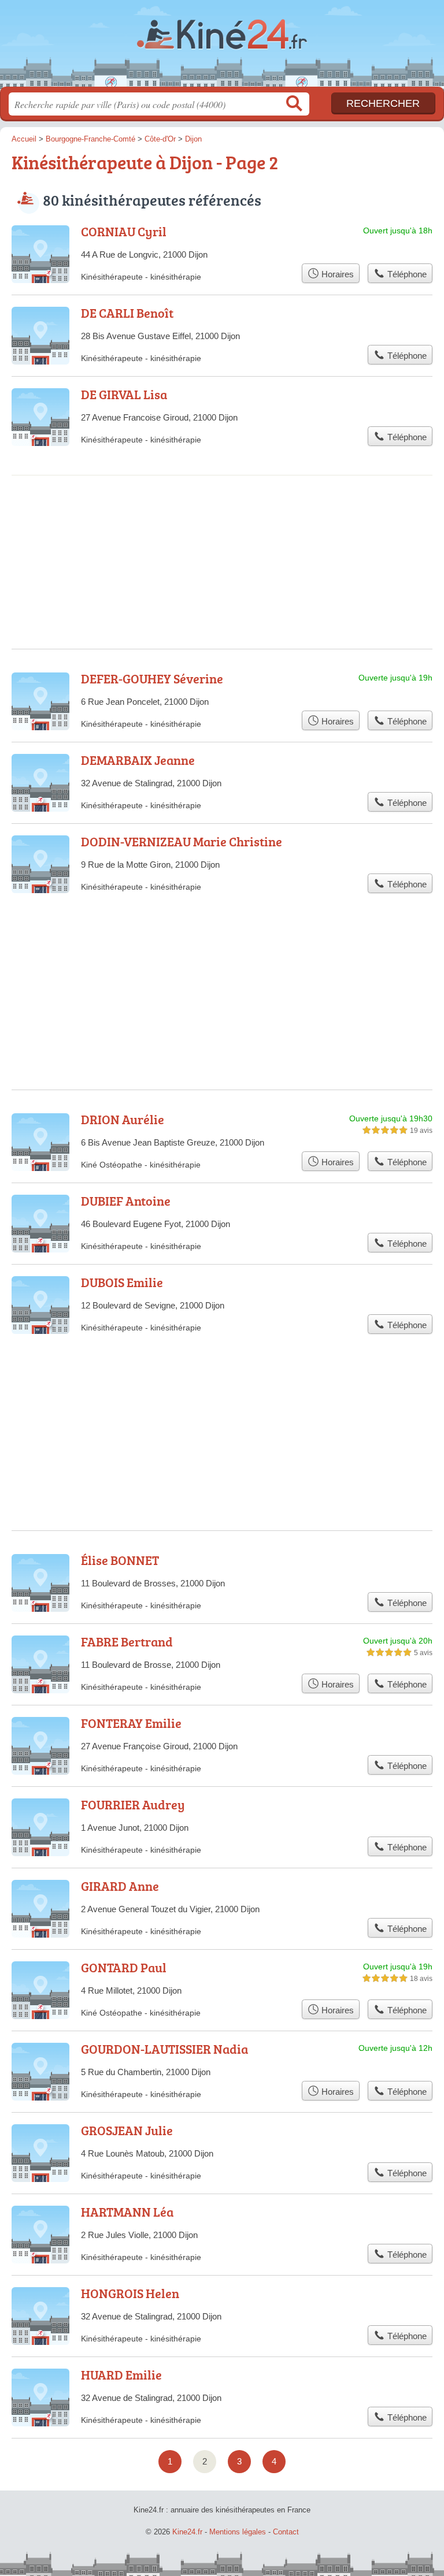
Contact (286, 2532)
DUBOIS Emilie (122, 1282)
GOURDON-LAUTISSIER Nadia (164, 2049)
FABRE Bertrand (127, 1642)
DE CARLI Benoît (127, 313)
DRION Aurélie (123, 1119)
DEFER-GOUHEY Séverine (152, 679)
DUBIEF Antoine (126, 1201)
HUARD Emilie (121, 2375)
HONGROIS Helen (130, 2293)
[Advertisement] (222, 523)
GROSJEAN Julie (127, 2130)
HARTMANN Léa (127, 2212)
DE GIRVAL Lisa (124, 394)
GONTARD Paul (124, 1967)
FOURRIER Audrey (133, 1804)
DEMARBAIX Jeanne (138, 760)
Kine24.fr (222, 48)
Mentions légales (238, 2532)
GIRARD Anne (120, 1886)
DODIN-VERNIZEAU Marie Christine (182, 841)
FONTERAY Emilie (131, 1723)
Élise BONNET (120, 1560)
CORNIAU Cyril (124, 231)
